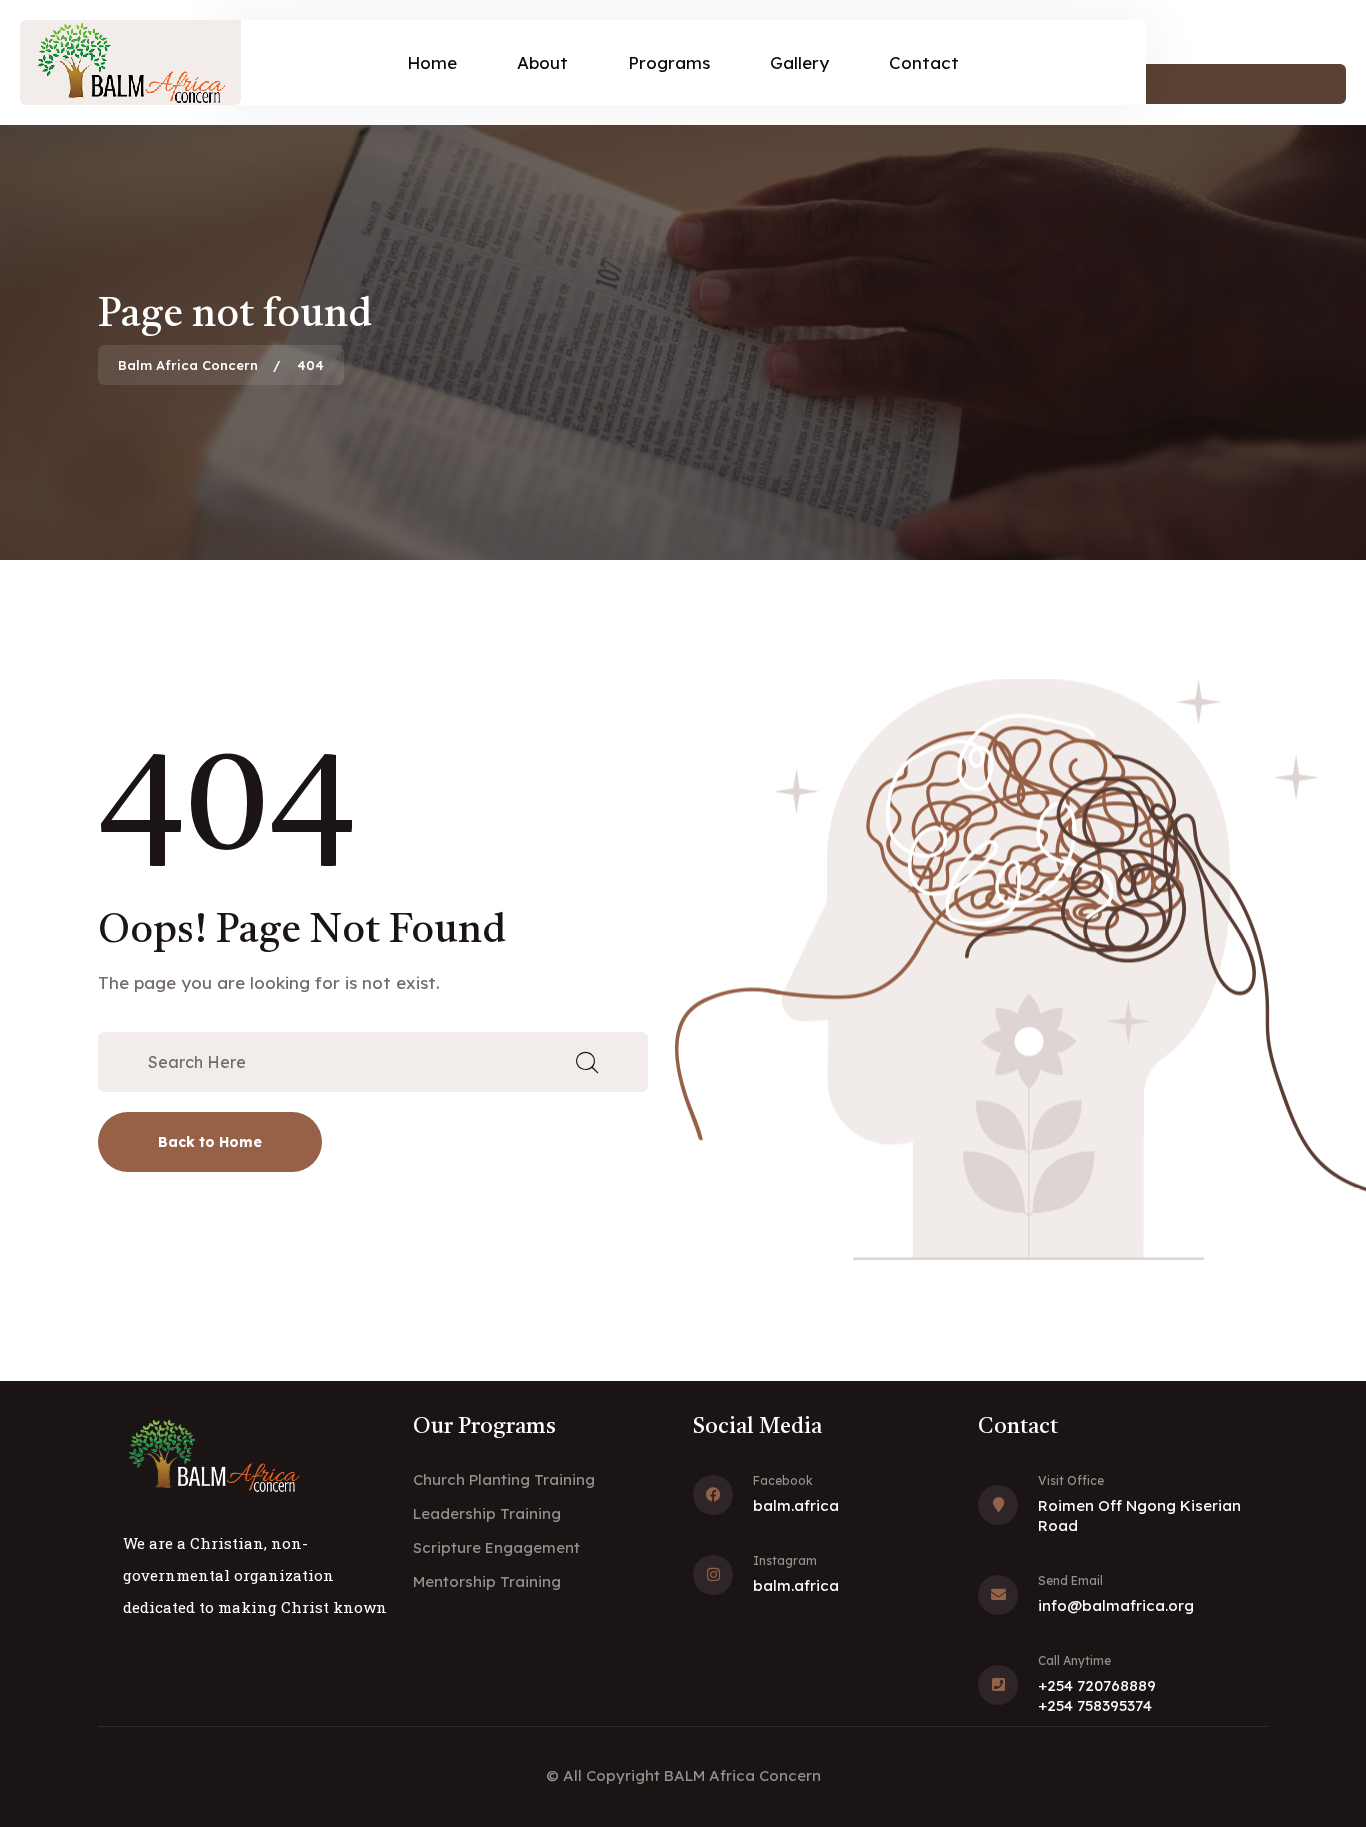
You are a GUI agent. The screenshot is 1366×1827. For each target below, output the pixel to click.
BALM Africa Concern (742, 1775)
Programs (669, 62)
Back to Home (210, 1142)
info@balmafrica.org (1116, 1605)
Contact (924, 62)
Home (432, 62)
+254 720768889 (1097, 1685)
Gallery (799, 62)
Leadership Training (487, 1513)
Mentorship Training (487, 1581)
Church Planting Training (504, 1479)
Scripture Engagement (496, 1547)
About (542, 62)
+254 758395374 (1095, 1705)
